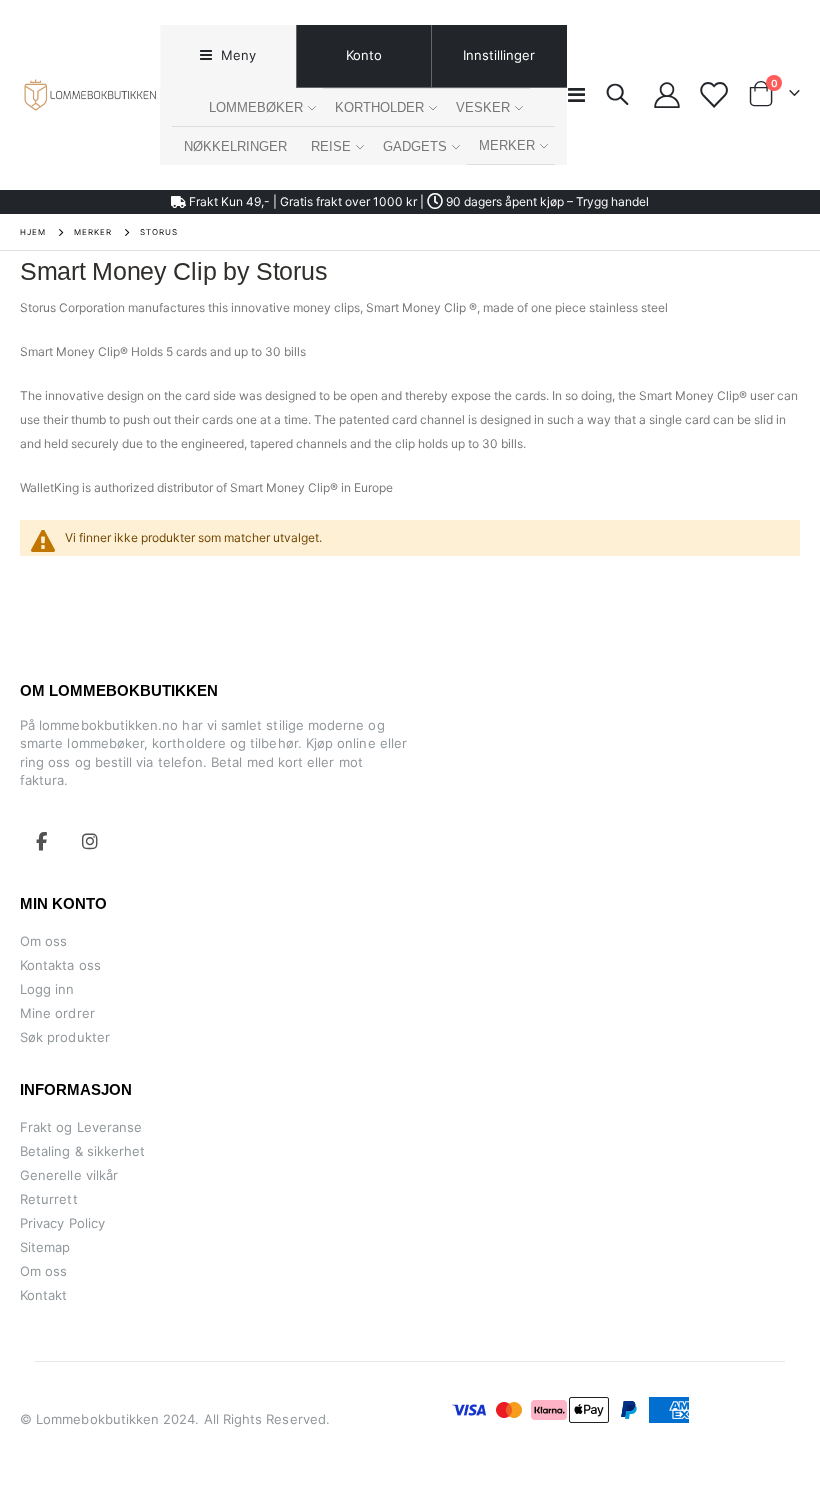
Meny (236, 55)
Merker (93, 232)
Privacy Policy (62, 1223)
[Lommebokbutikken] (90, 95)
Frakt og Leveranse (81, 1127)
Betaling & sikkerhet (82, 1151)
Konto (364, 55)
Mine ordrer (57, 1013)
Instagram (90, 841)
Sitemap (45, 1247)
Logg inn (47, 989)
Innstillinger (499, 55)
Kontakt (43, 1295)
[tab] (227, 56)
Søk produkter (65, 1037)
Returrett (49, 1199)
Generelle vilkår (69, 1175)
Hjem (33, 232)
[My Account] (667, 95)
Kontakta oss (60, 965)
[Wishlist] (713, 95)
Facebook (42, 841)
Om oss (43, 941)
